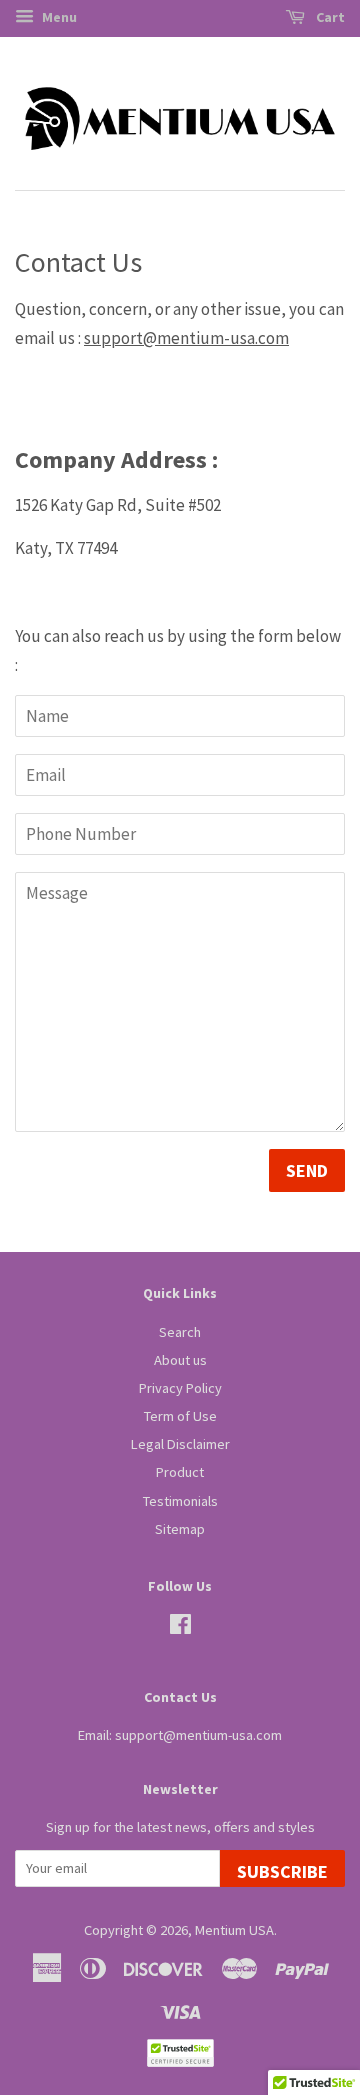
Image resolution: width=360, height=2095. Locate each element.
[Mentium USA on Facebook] (180, 1628)
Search (180, 1332)
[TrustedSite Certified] (180, 2053)
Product (180, 1472)
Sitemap (180, 1529)
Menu (58, 17)
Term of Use (180, 1416)
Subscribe (282, 1871)
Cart (329, 17)
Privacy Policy (180, 1388)
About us (180, 1360)
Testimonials (180, 1501)
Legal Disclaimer (180, 1444)
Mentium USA (234, 1930)
